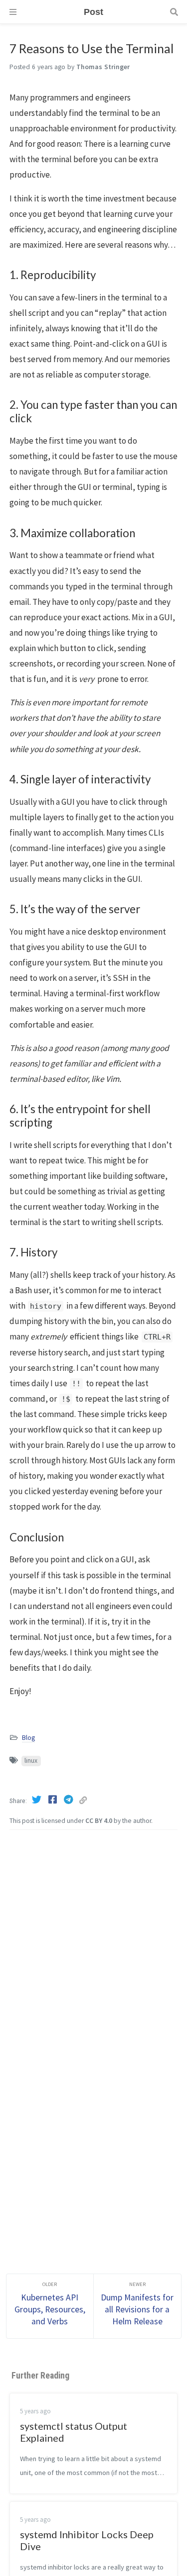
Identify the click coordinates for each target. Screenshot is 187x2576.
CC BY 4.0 (99, 1821)
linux (31, 1761)
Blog (28, 1738)
